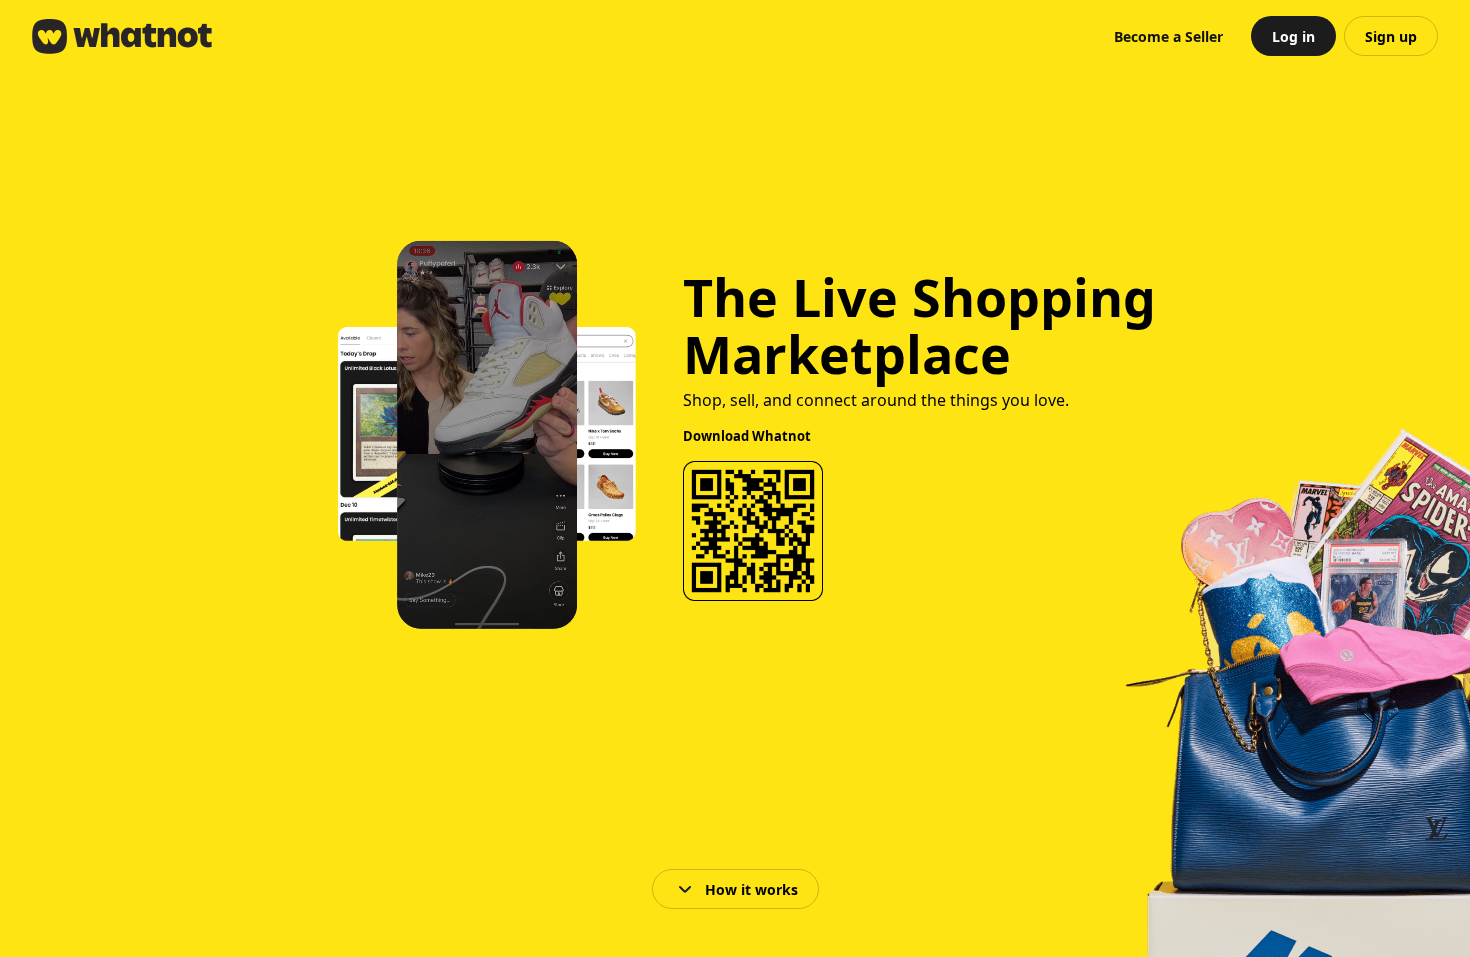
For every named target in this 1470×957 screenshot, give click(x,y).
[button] (1168, 36)
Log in (1293, 36)
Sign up (1391, 36)
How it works (751, 889)
